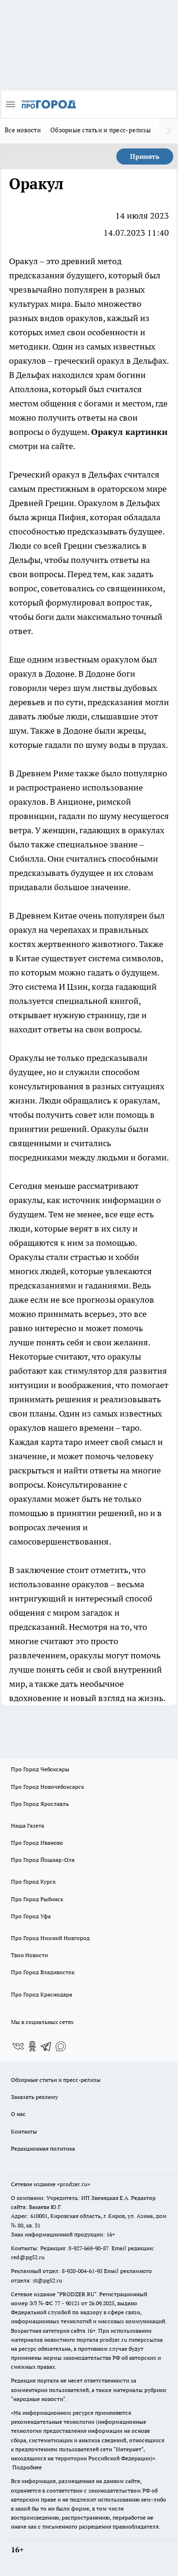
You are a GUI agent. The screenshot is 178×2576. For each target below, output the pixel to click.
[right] (169, 131)
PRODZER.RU (77, 2294)
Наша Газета (28, 1826)
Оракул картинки (129, 432)
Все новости (23, 130)
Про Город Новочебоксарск (47, 1787)
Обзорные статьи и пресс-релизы (101, 130)
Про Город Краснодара (42, 1994)
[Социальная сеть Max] (61, 2046)
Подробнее (27, 2467)
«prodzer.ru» (74, 2184)
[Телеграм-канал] (47, 2046)
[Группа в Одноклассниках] (32, 2046)
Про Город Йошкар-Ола (43, 1860)
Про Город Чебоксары (40, 1769)
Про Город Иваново (37, 1843)
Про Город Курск (33, 1881)
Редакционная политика (43, 2148)
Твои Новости (29, 1955)
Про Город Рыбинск (37, 1899)
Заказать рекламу (34, 2097)
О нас (18, 2114)
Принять (145, 156)
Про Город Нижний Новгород (50, 1938)
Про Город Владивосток (43, 1972)
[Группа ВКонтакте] (18, 2046)
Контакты (24, 2131)
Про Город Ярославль (40, 1804)
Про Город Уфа (31, 1916)
